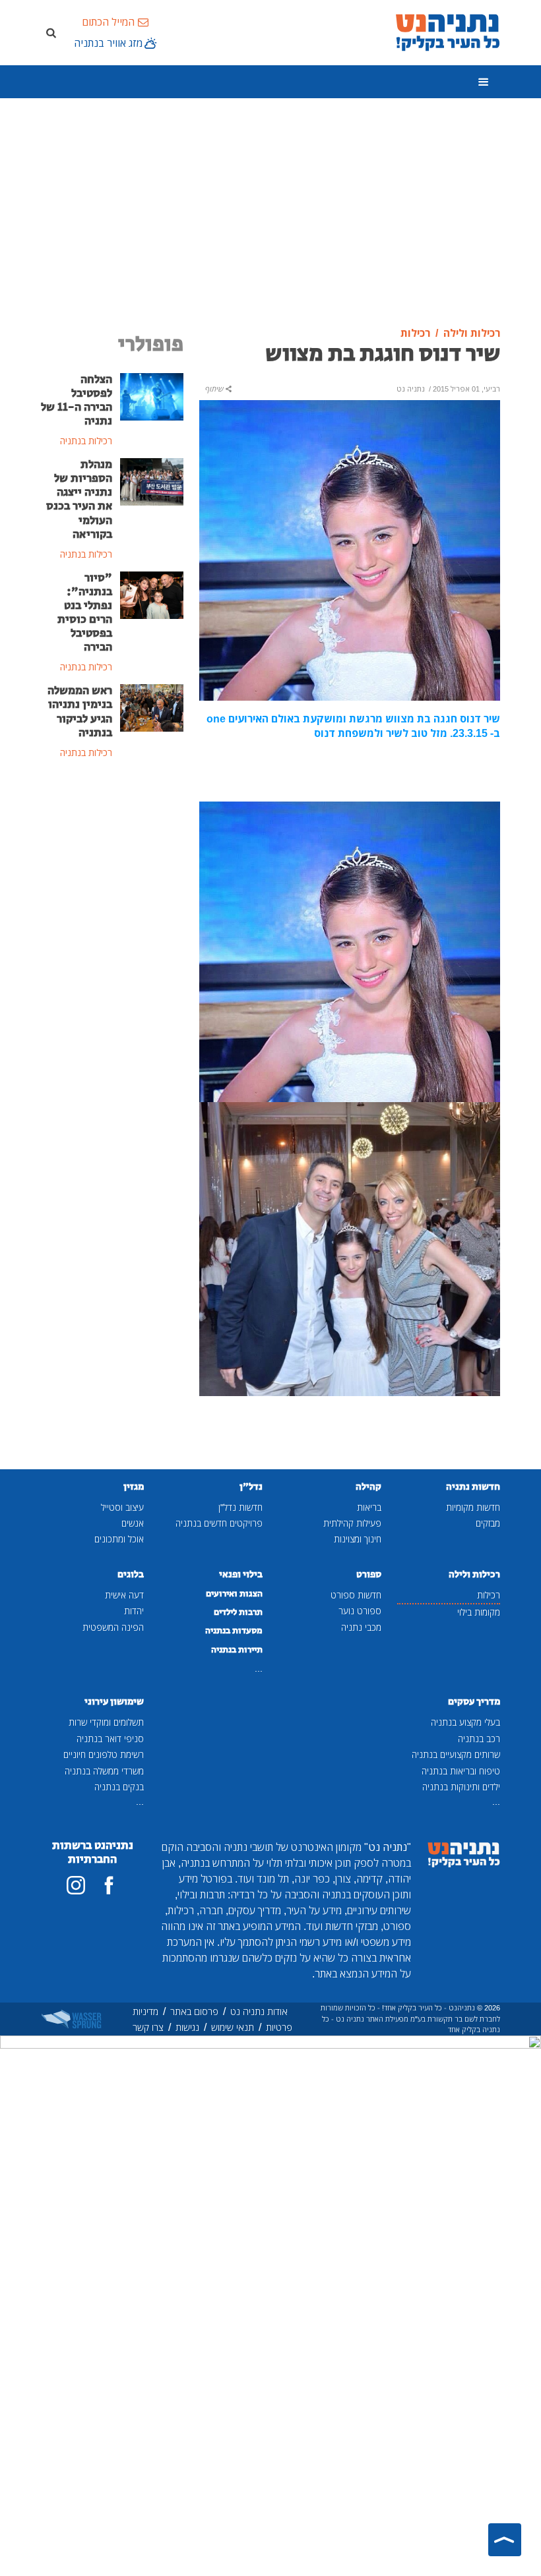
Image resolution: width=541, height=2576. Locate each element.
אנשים (133, 1523)
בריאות (369, 1507)
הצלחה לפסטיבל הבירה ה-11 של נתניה (77, 400)
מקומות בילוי (479, 1612)
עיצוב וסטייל (122, 1507)
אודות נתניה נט (259, 2011)
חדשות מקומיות (473, 1507)
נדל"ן (251, 1487)
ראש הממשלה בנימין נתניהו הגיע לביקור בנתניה (80, 712)
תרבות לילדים (238, 1612)
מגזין (134, 1487)
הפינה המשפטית (113, 1627)
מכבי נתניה (361, 1627)
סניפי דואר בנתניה (110, 1739)
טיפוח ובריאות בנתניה (461, 1771)
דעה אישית (124, 1595)
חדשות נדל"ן (240, 1507)
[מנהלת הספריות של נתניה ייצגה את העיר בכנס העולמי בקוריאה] (152, 481)
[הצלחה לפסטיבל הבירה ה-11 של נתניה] (152, 395)
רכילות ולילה (474, 1574)
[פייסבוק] (109, 1885)
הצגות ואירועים (234, 1594)
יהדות (134, 1611)
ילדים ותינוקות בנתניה (461, 1787)
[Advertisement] (270, 213)
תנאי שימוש (233, 2027)
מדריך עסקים (474, 1702)
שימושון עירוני (114, 1702)
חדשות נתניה (473, 1487)
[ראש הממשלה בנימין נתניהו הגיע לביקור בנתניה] (152, 707)
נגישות (187, 2027)
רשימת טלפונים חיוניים (104, 1754)
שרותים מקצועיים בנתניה (456, 1754)
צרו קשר (148, 2027)
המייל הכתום (108, 22)
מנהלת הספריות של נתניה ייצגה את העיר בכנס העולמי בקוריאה (79, 500)
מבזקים (488, 1523)
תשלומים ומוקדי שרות (106, 1722)
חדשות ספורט (356, 1595)
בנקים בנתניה (119, 1787)
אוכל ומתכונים (119, 1539)
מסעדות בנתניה (234, 1631)
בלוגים (131, 1574)
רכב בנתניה (479, 1739)
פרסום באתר (194, 2011)
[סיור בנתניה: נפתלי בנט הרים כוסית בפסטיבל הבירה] (152, 594)
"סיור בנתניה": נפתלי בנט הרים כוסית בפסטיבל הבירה (85, 613)
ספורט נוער (360, 1611)
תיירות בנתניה (237, 1650)
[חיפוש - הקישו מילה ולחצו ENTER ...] (51, 32)
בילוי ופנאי (241, 1574)
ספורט (369, 1574)
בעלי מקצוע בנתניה (465, 1722)
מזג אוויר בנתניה (108, 43)
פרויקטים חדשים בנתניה (219, 1523)
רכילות (489, 1595)
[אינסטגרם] (76, 1885)
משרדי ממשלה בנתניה (104, 1771)
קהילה (368, 1487)
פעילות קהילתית (352, 1523)
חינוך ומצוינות (358, 1539)
